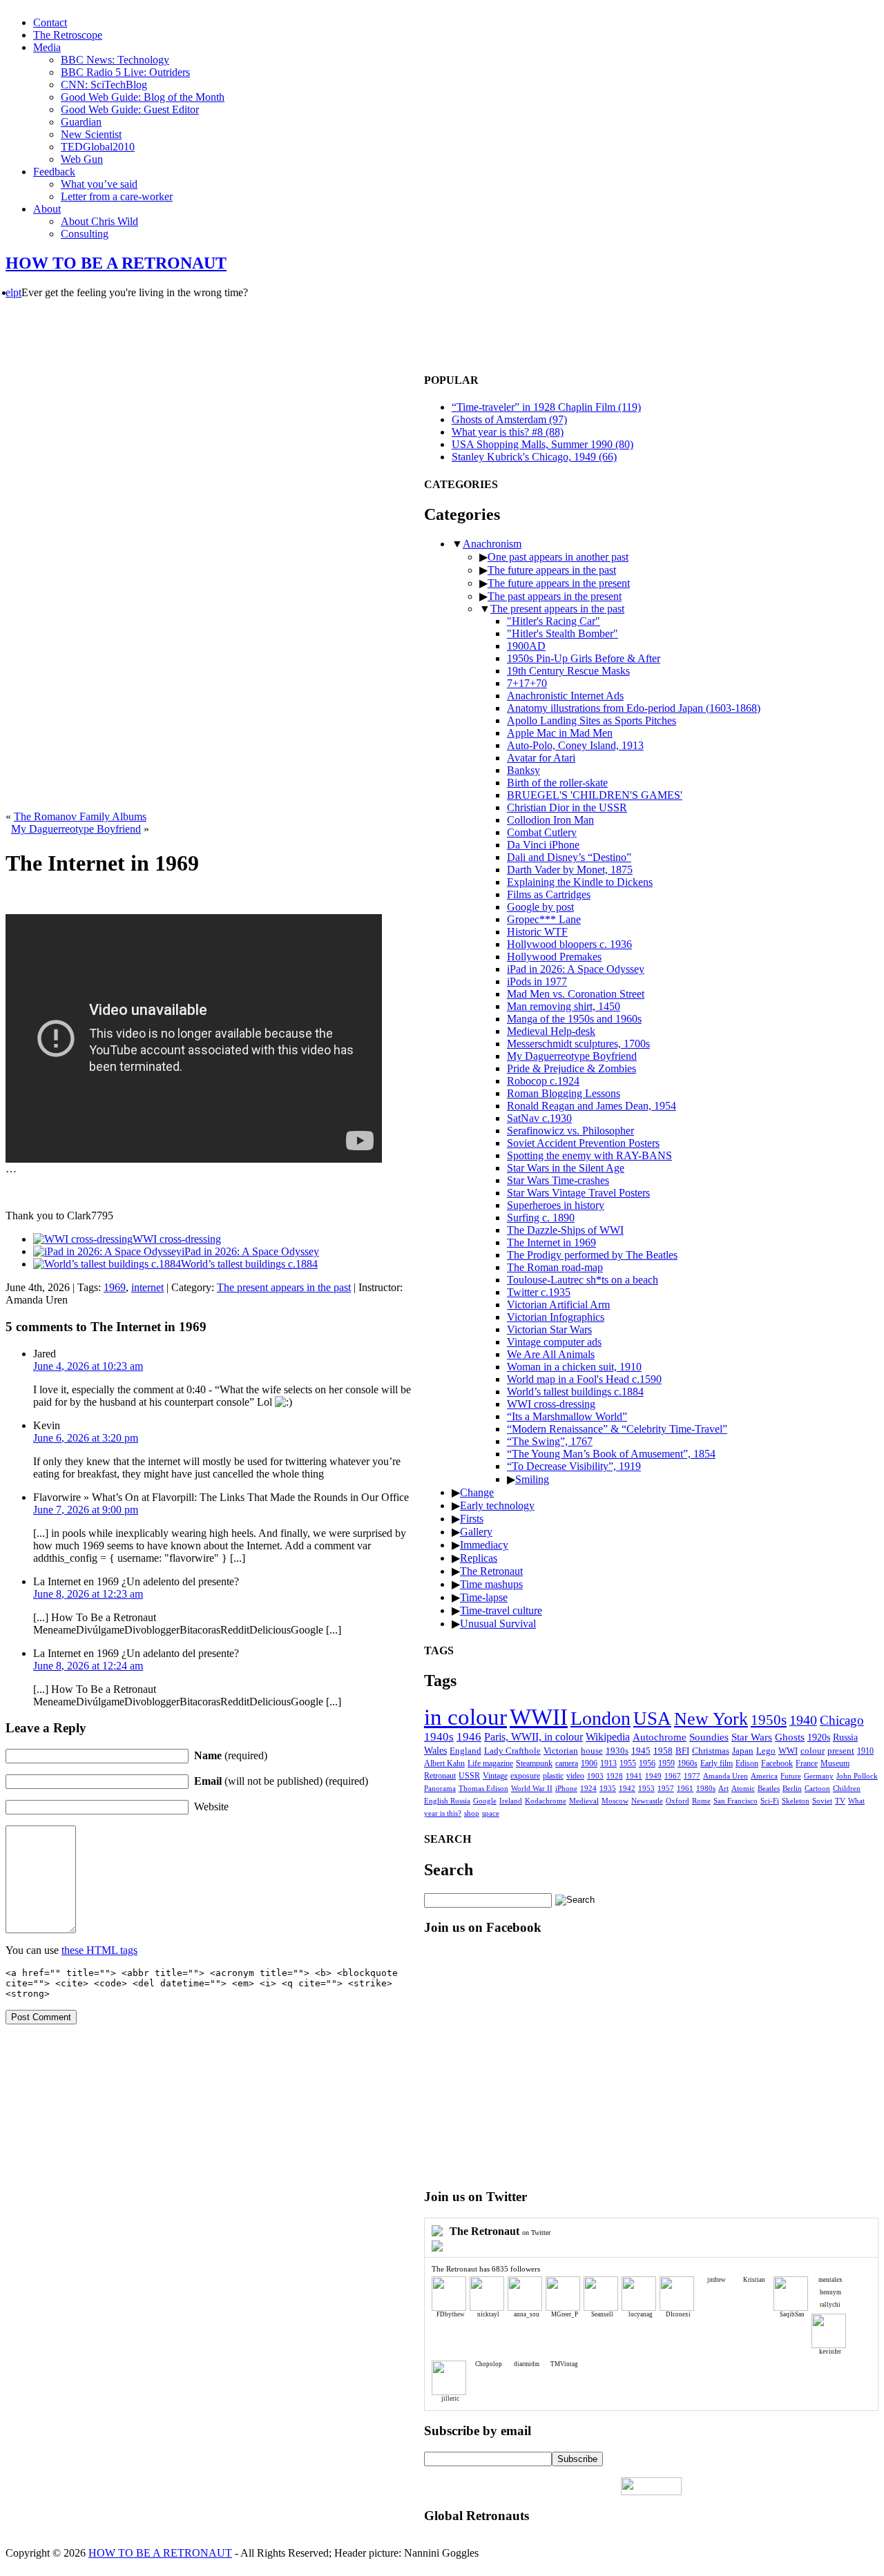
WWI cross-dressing (551, 1404)
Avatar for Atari (541, 758)
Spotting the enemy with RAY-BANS (589, 1155)
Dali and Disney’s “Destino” (569, 857)
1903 (595, 1776)
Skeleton (796, 1801)
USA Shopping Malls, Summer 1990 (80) (542, 444)
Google (485, 1801)
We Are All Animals (551, 1354)
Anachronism (492, 544)
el (9, 292)
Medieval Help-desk (551, 1031)
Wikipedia (608, 1737)
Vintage (495, 1776)
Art (723, 1789)
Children (847, 1789)
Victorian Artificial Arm (558, 1305)
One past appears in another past (558, 557)
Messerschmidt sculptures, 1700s (578, 1044)
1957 (666, 1789)
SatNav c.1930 (539, 1118)
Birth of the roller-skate (557, 783)
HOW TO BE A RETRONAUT (116, 263)
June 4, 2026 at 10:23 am (88, 1366)
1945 (641, 1751)
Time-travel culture (501, 1610)
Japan (743, 1751)
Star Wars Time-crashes (558, 1180)
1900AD (526, 646)
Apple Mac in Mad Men (560, 733)
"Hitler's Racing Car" (554, 621)
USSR (469, 1776)
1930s (617, 1751)
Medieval (584, 1801)
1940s (439, 1737)
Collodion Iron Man (550, 820)
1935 (608, 1789)
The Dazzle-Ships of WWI (565, 1230)
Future (791, 1776)
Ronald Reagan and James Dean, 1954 (592, 1106)
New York (711, 1719)
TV (840, 1801)
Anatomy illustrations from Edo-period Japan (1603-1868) (634, 708)
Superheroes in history (556, 1205)
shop (472, 1813)
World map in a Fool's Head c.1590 (584, 1379)
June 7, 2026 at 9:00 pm (86, 1510)
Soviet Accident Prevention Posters (583, 1143)
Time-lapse (484, 1597)
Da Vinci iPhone (543, 845)
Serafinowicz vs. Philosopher (570, 1131)
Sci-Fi (770, 1801)
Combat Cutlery (542, 832)
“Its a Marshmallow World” (567, 1416)
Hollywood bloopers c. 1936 (569, 944)
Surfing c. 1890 (541, 1218)
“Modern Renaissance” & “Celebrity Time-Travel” (617, 1429)
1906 (589, 1764)
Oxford (678, 1801)
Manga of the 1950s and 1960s (574, 1019)
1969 (115, 1287)
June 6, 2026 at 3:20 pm (86, 1438)
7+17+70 (527, 683)
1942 (627, 1789)
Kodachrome (546, 1801)
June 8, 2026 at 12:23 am (88, 1594)
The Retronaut (491, 1571)
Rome (701, 1801)
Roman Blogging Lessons (564, 1093)
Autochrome (660, 1737)
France (807, 1764)
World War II (532, 1788)
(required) (231, 1755)
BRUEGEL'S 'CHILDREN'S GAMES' (595, 795)
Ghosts (790, 1737)
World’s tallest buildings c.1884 (575, 1392)
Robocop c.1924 (543, 1081)
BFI (682, 1751)
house (592, 1751)
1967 (673, 1776)
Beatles (769, 1789)
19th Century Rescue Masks (568, 671)
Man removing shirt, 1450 (564, 1006)
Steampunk (534, 1763)
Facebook (777, 1764)
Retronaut (440, 1776)
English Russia (447, 1801)
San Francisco (736, 1801)
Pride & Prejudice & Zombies (571, 1068)
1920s (819, 1737)
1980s (706, 1789)
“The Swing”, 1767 (550, 1441)
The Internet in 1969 (551, 1242)
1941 (634, 1776)
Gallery (476, 1532)
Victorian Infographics (556, 1317)
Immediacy (484, 1545)
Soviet (822, 1801)
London (600, 1718)
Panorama (440, 1788)
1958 (663, 1751)
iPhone (566, 1788)
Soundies (709, 1737)
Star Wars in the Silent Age (566, 1168)
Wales (435, 1751)
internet (147, 1287)
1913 (608, 1764)
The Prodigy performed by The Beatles (592, 1255)
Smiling (532, 1479)
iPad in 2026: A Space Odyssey (576, 969)
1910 (865, 1751)
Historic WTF (537, 932)
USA (652, 1718)
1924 (588, 1789)
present (841, 1751)
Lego (766, 1751)
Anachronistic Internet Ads (565, 696)
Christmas (711, 1751)
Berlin (792, 1789)
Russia (845, 1737)
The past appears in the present (555, 596)
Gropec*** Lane (544, 919)
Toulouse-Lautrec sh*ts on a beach (583, 1280)
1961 (685, 1789)
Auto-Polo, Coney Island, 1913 (575, 745)
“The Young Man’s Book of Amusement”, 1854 (611, 1454)
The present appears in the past (284, 1287)
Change (477, 1492)
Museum (835, 1764)
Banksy (523, 770)
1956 (647, 1764)
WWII (539, 1717)
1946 (469, 1737)
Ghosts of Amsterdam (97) (509, 419)
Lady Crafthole (512, 1751)
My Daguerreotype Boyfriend (76, 829)
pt (17, 292)
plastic (553, 1776)
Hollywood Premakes (554, 957)
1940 (803, 1720)
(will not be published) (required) (281, 1781)
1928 (615, 1776)
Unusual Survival (498, 1624)
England (465, 1751)
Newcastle (647, 1801)
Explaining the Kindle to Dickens (580, 882)
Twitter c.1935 (539, 1292)
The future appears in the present (559, 583)
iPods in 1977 (537, 981)
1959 (666, 1764)
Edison (747, 1764)
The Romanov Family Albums (80, 816)
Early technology (497, 1505)
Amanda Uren (726, 1776)
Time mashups (491, 1584)
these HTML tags (99, 1950)
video (575, 1776)
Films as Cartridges (549, 894)
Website (211, 1807)
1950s (769, 1720)
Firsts (472, 1519)
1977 (692, 1776)
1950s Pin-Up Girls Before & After (584, 658)
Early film (717, 1764)
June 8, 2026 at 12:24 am (88, 1666)
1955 (628, 1764)
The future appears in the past (552, 570)
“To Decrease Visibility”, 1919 (574, 1466)
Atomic (743, 1789)
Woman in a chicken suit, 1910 (574, 1367)
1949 (653, 1776)
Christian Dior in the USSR (567, 807)
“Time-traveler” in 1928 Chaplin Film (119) (546, 407)
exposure (525, 1776)
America (764, 1776)
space (491, 1813)
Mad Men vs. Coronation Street (576, 994)
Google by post (540, 907)
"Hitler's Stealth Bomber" (563, 633)
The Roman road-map (555, 1267)
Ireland (511, 1801)
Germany (819, 1776)
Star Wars (752, 1737)
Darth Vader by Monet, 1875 (570, 870)
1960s (688, 1764)
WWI (788, 1751)
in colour (465, 1717)
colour (813, 1751)
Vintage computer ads (554, 1342)
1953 (646, 1789)
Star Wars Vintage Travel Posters (578, 1193)
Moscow (615, 1801)
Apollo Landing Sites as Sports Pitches (592, 720)
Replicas (479, 1558)
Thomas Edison (483, 1788)
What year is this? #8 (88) (508, 432)
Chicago (842, 1720)
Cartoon (817, 1789)
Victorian (561, 1751)
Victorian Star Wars (549, 1329)
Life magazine (490, 1763)
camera (567, 1763)
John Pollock (857, 1776)
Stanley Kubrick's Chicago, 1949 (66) (534, 457)
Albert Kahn (444, 1763)
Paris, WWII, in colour (534, 1737)
